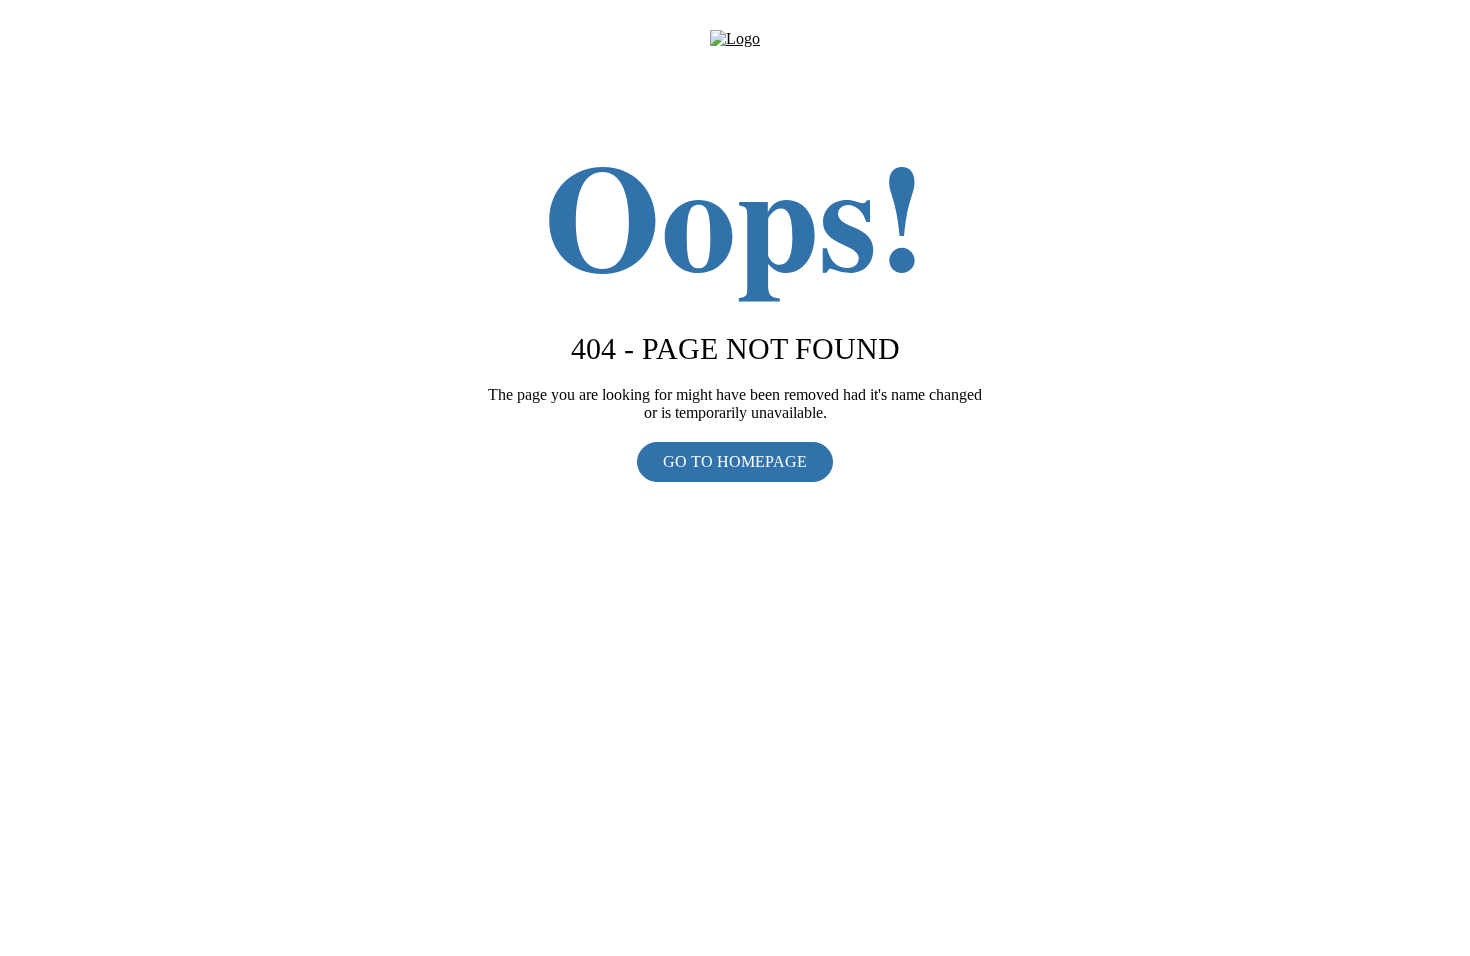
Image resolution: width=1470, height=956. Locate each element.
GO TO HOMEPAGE (735, 461)
